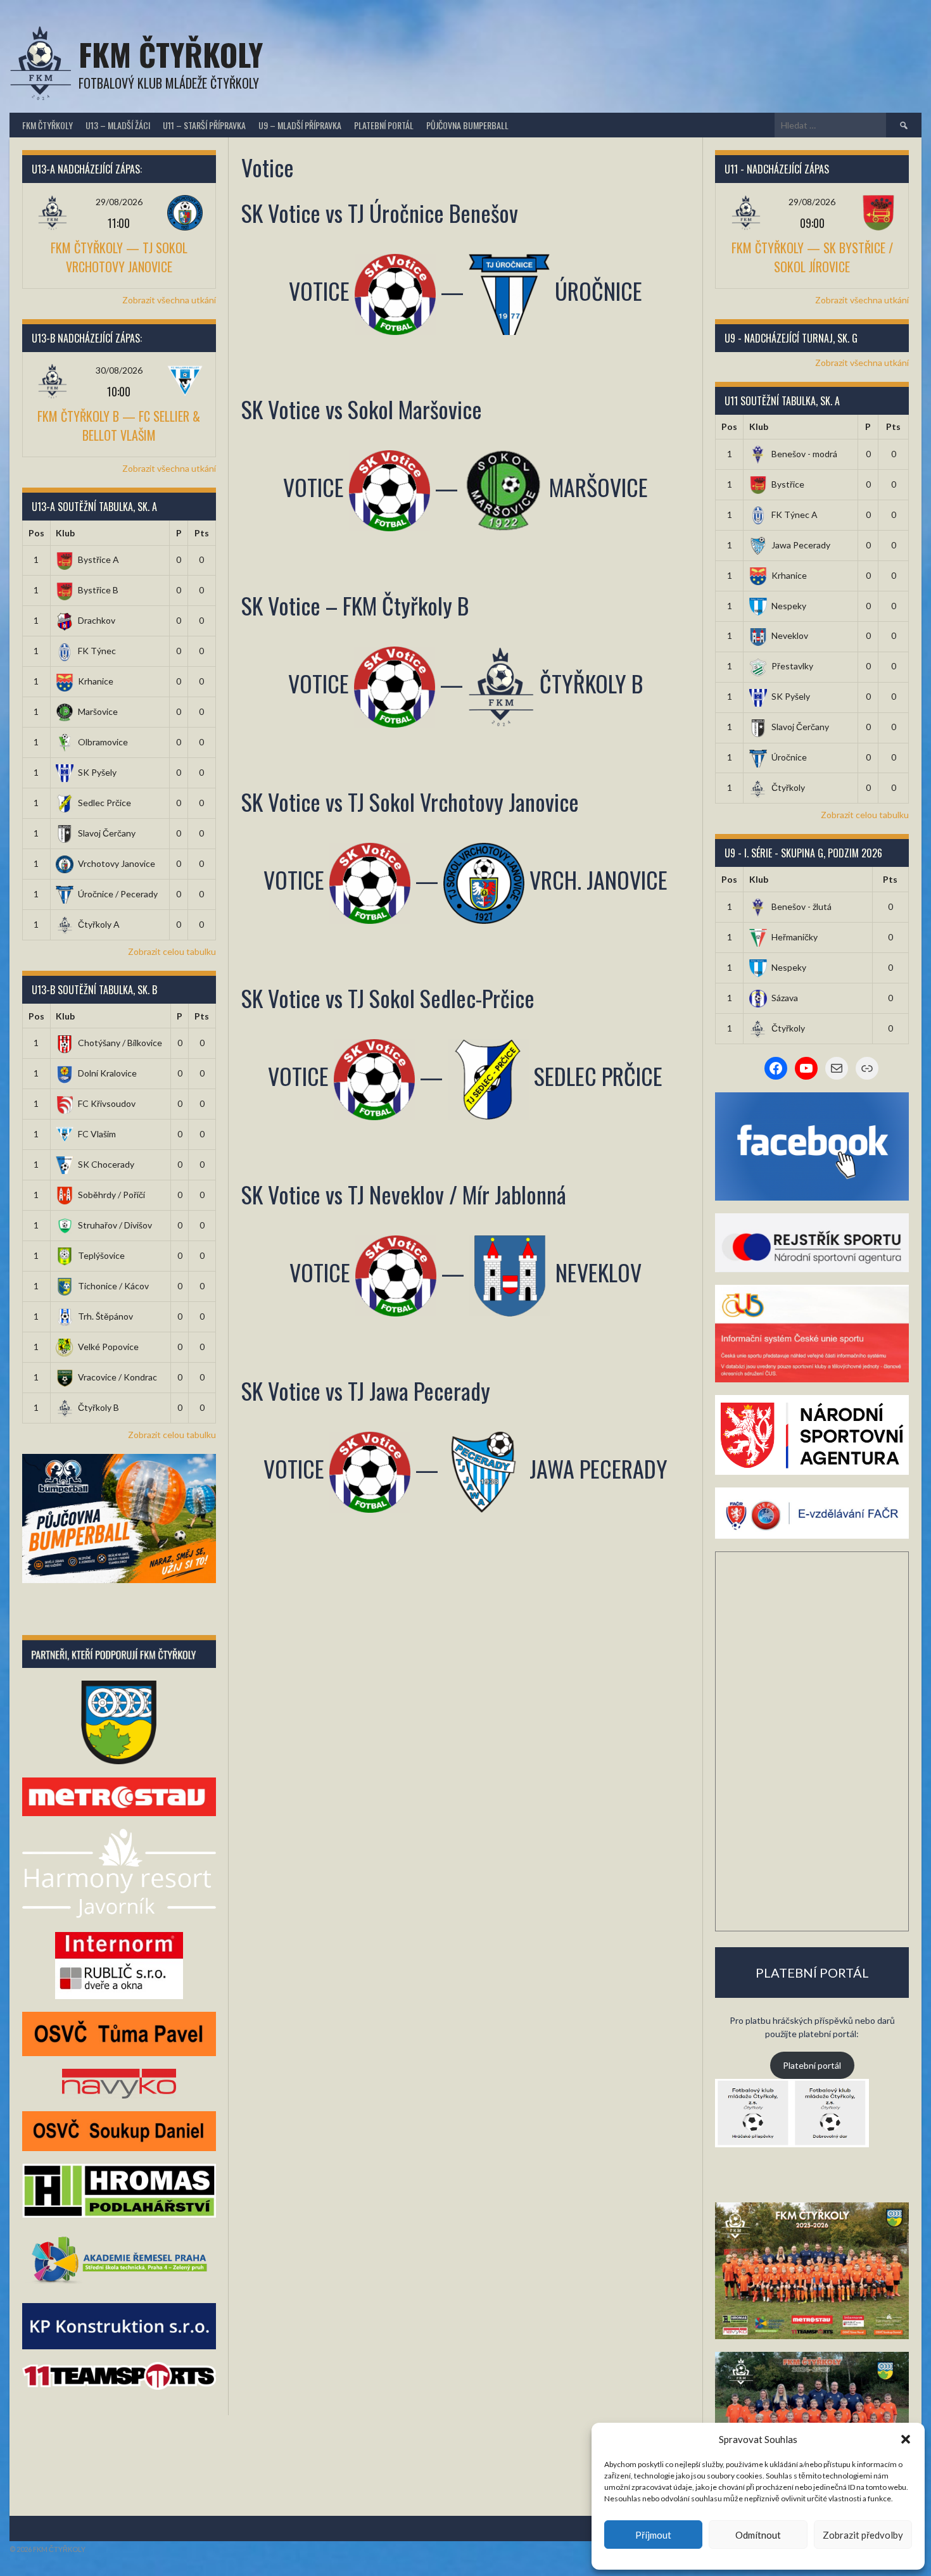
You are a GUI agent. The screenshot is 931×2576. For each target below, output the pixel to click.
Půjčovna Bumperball (467, 125)
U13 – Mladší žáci (118, 125)
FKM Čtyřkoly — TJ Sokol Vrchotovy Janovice (119, 257)
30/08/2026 (119, 370)
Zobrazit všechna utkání (169, 300)
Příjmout (653, 2535)
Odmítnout (758, 2535)
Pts (202, 533)
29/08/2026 (119, 202)
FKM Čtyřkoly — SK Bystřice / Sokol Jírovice (812, 257)
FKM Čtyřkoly (171, 54)
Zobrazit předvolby (863, 2535)
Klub (65, 533)
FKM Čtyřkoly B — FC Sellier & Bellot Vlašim (119, 426)
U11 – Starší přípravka (204, 125)
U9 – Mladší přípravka (300, 125)
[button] (906, 2439)
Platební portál (384, 125)
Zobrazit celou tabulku (172, 951)
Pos (36, 533)
